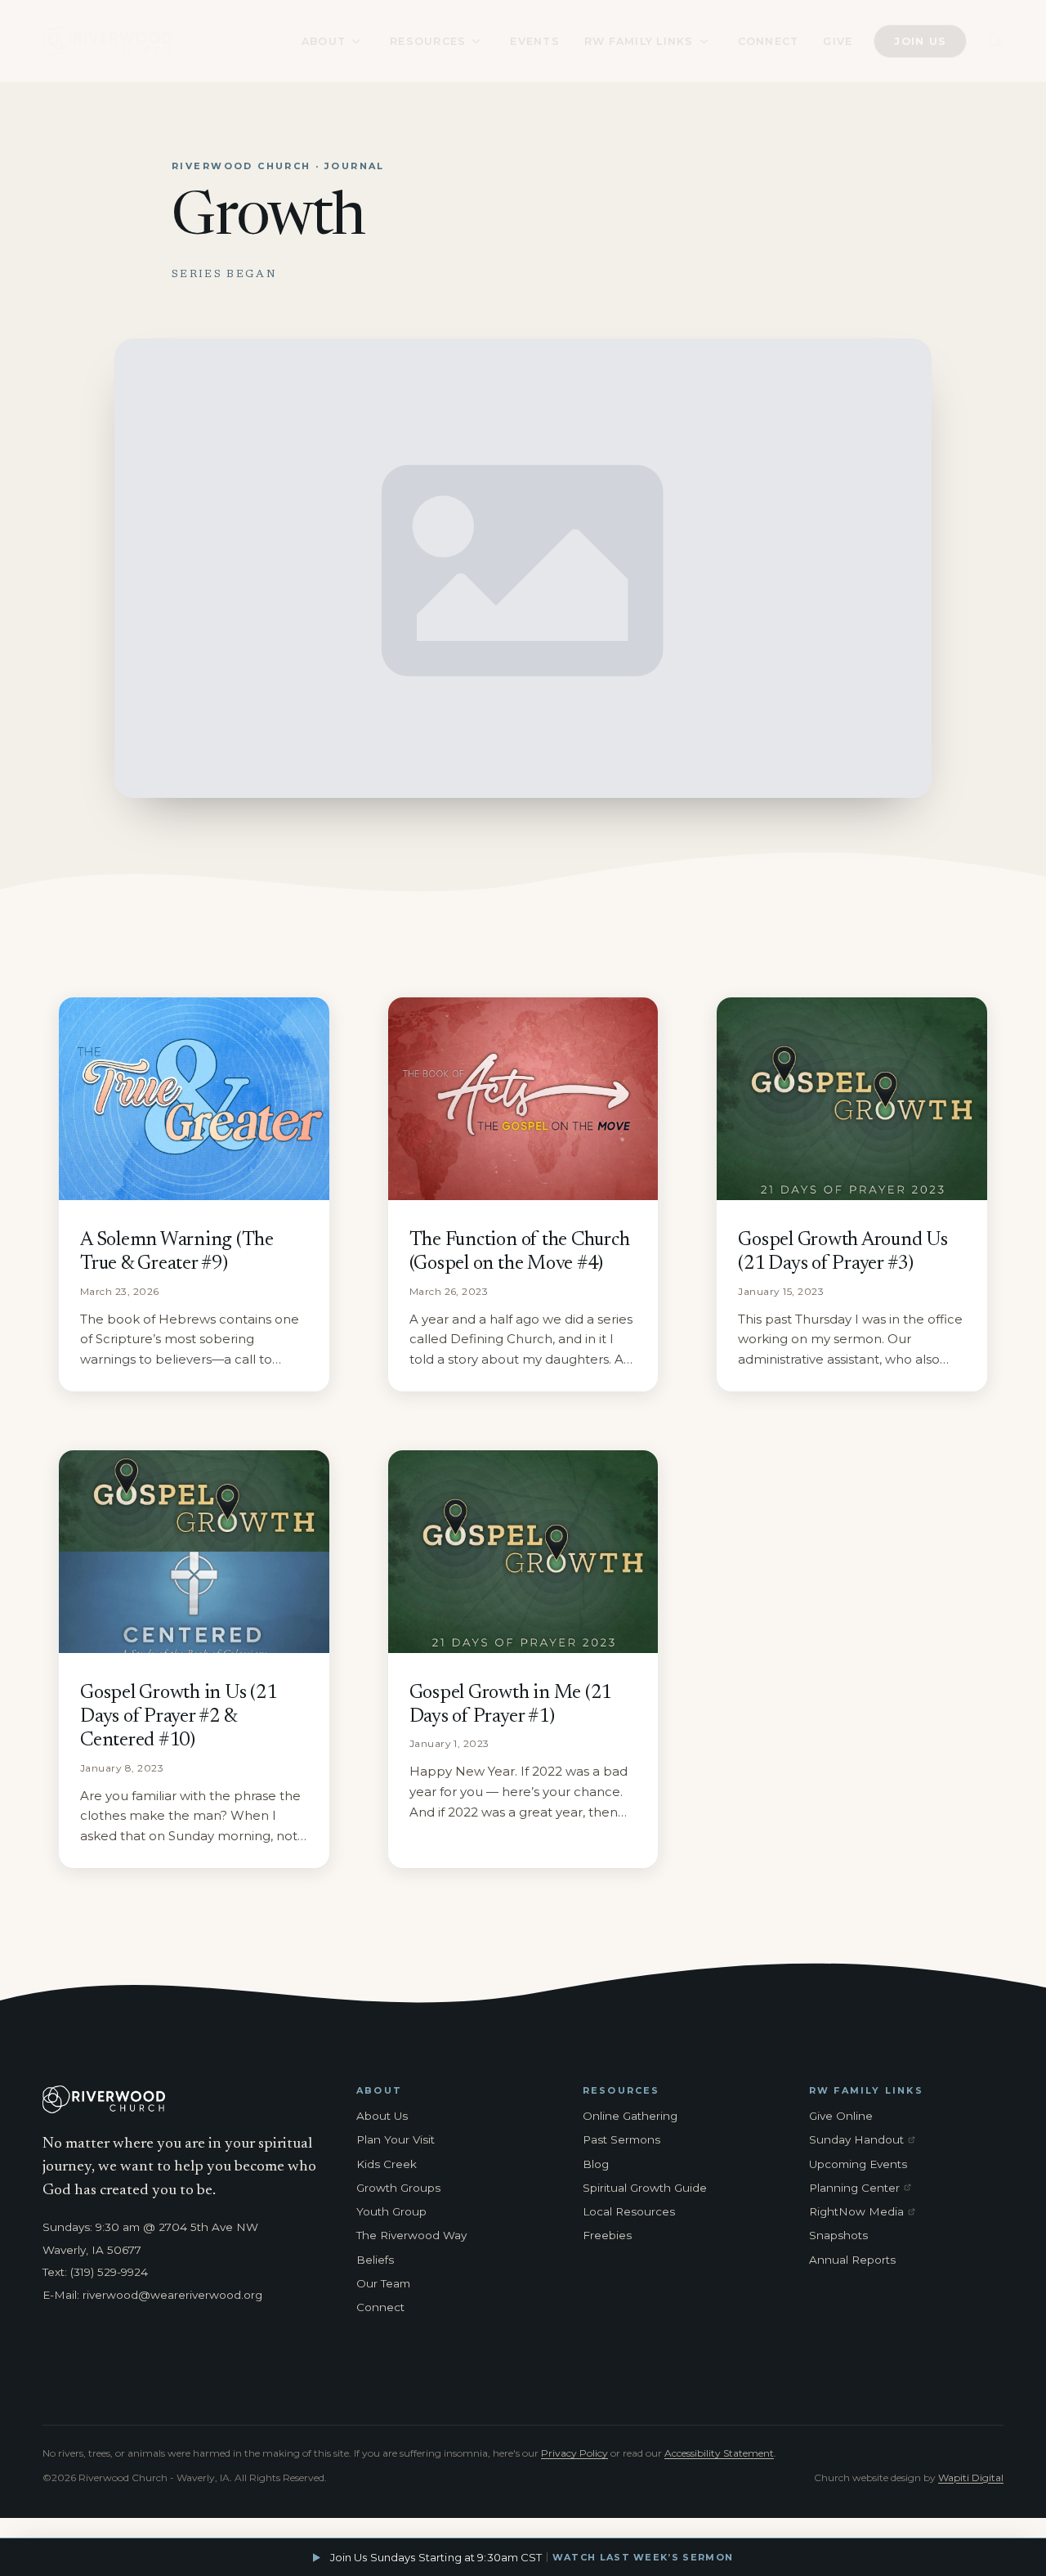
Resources (428, 41)
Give (838, 41)
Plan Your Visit (396, 2139)
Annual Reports (852, 2260)
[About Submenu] (355, 41)
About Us (382, 2116)
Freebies (607, 2235)
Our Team (383, 2283)
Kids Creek (387, 2164)
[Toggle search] (996, 41)
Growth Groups (398, 2188)
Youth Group (391, 2211)
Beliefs (375, 2260)
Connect (769, 41)
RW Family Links (639, 41)
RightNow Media (865, 2212)
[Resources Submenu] (476, 41)
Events (535, 41)
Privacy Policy (574, 2453)
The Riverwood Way (411, 2235)
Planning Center (865, 2188)
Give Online (841, 2116)
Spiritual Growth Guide (645, 2188)
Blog (596, 2164)
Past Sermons (621, 2139)
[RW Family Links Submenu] (704, 41)
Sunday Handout (865, 2140)
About (324, 41)
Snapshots (838, 2235)
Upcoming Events (858, 2164)
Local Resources (629, 2211)
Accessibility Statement (719, 2453)
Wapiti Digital (971, 2477)
